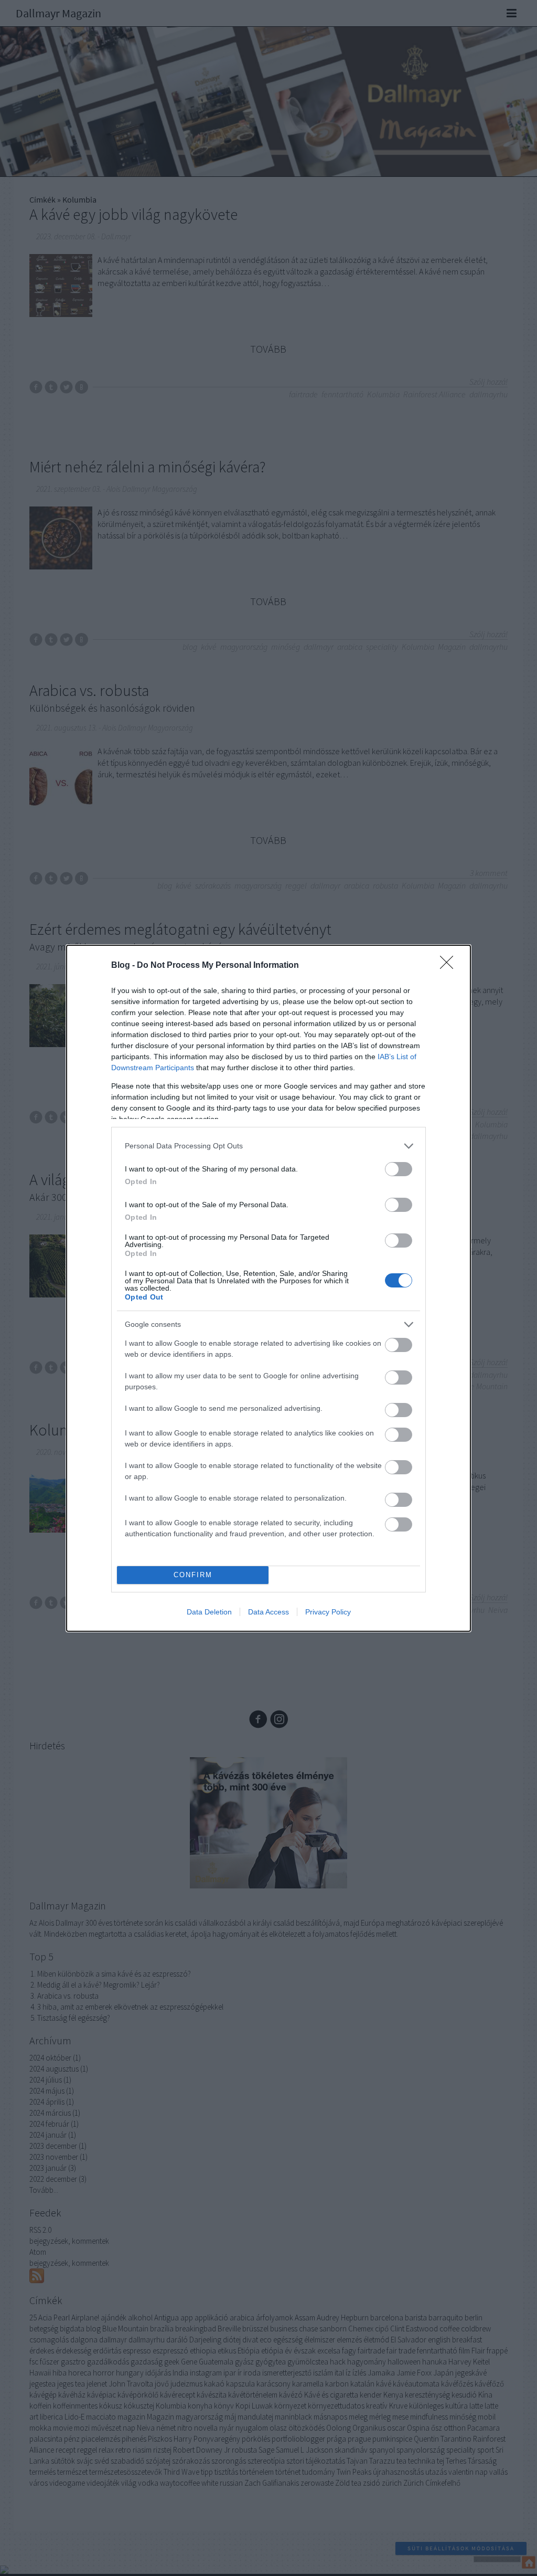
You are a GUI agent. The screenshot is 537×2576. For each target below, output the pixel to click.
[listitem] (268, 1146)
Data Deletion (209, 1612)
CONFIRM (193, 1575)
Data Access (268, 1612)
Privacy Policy (328, 1612)
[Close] (450, 966)
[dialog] (268, 1288)
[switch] (399, 1169)
